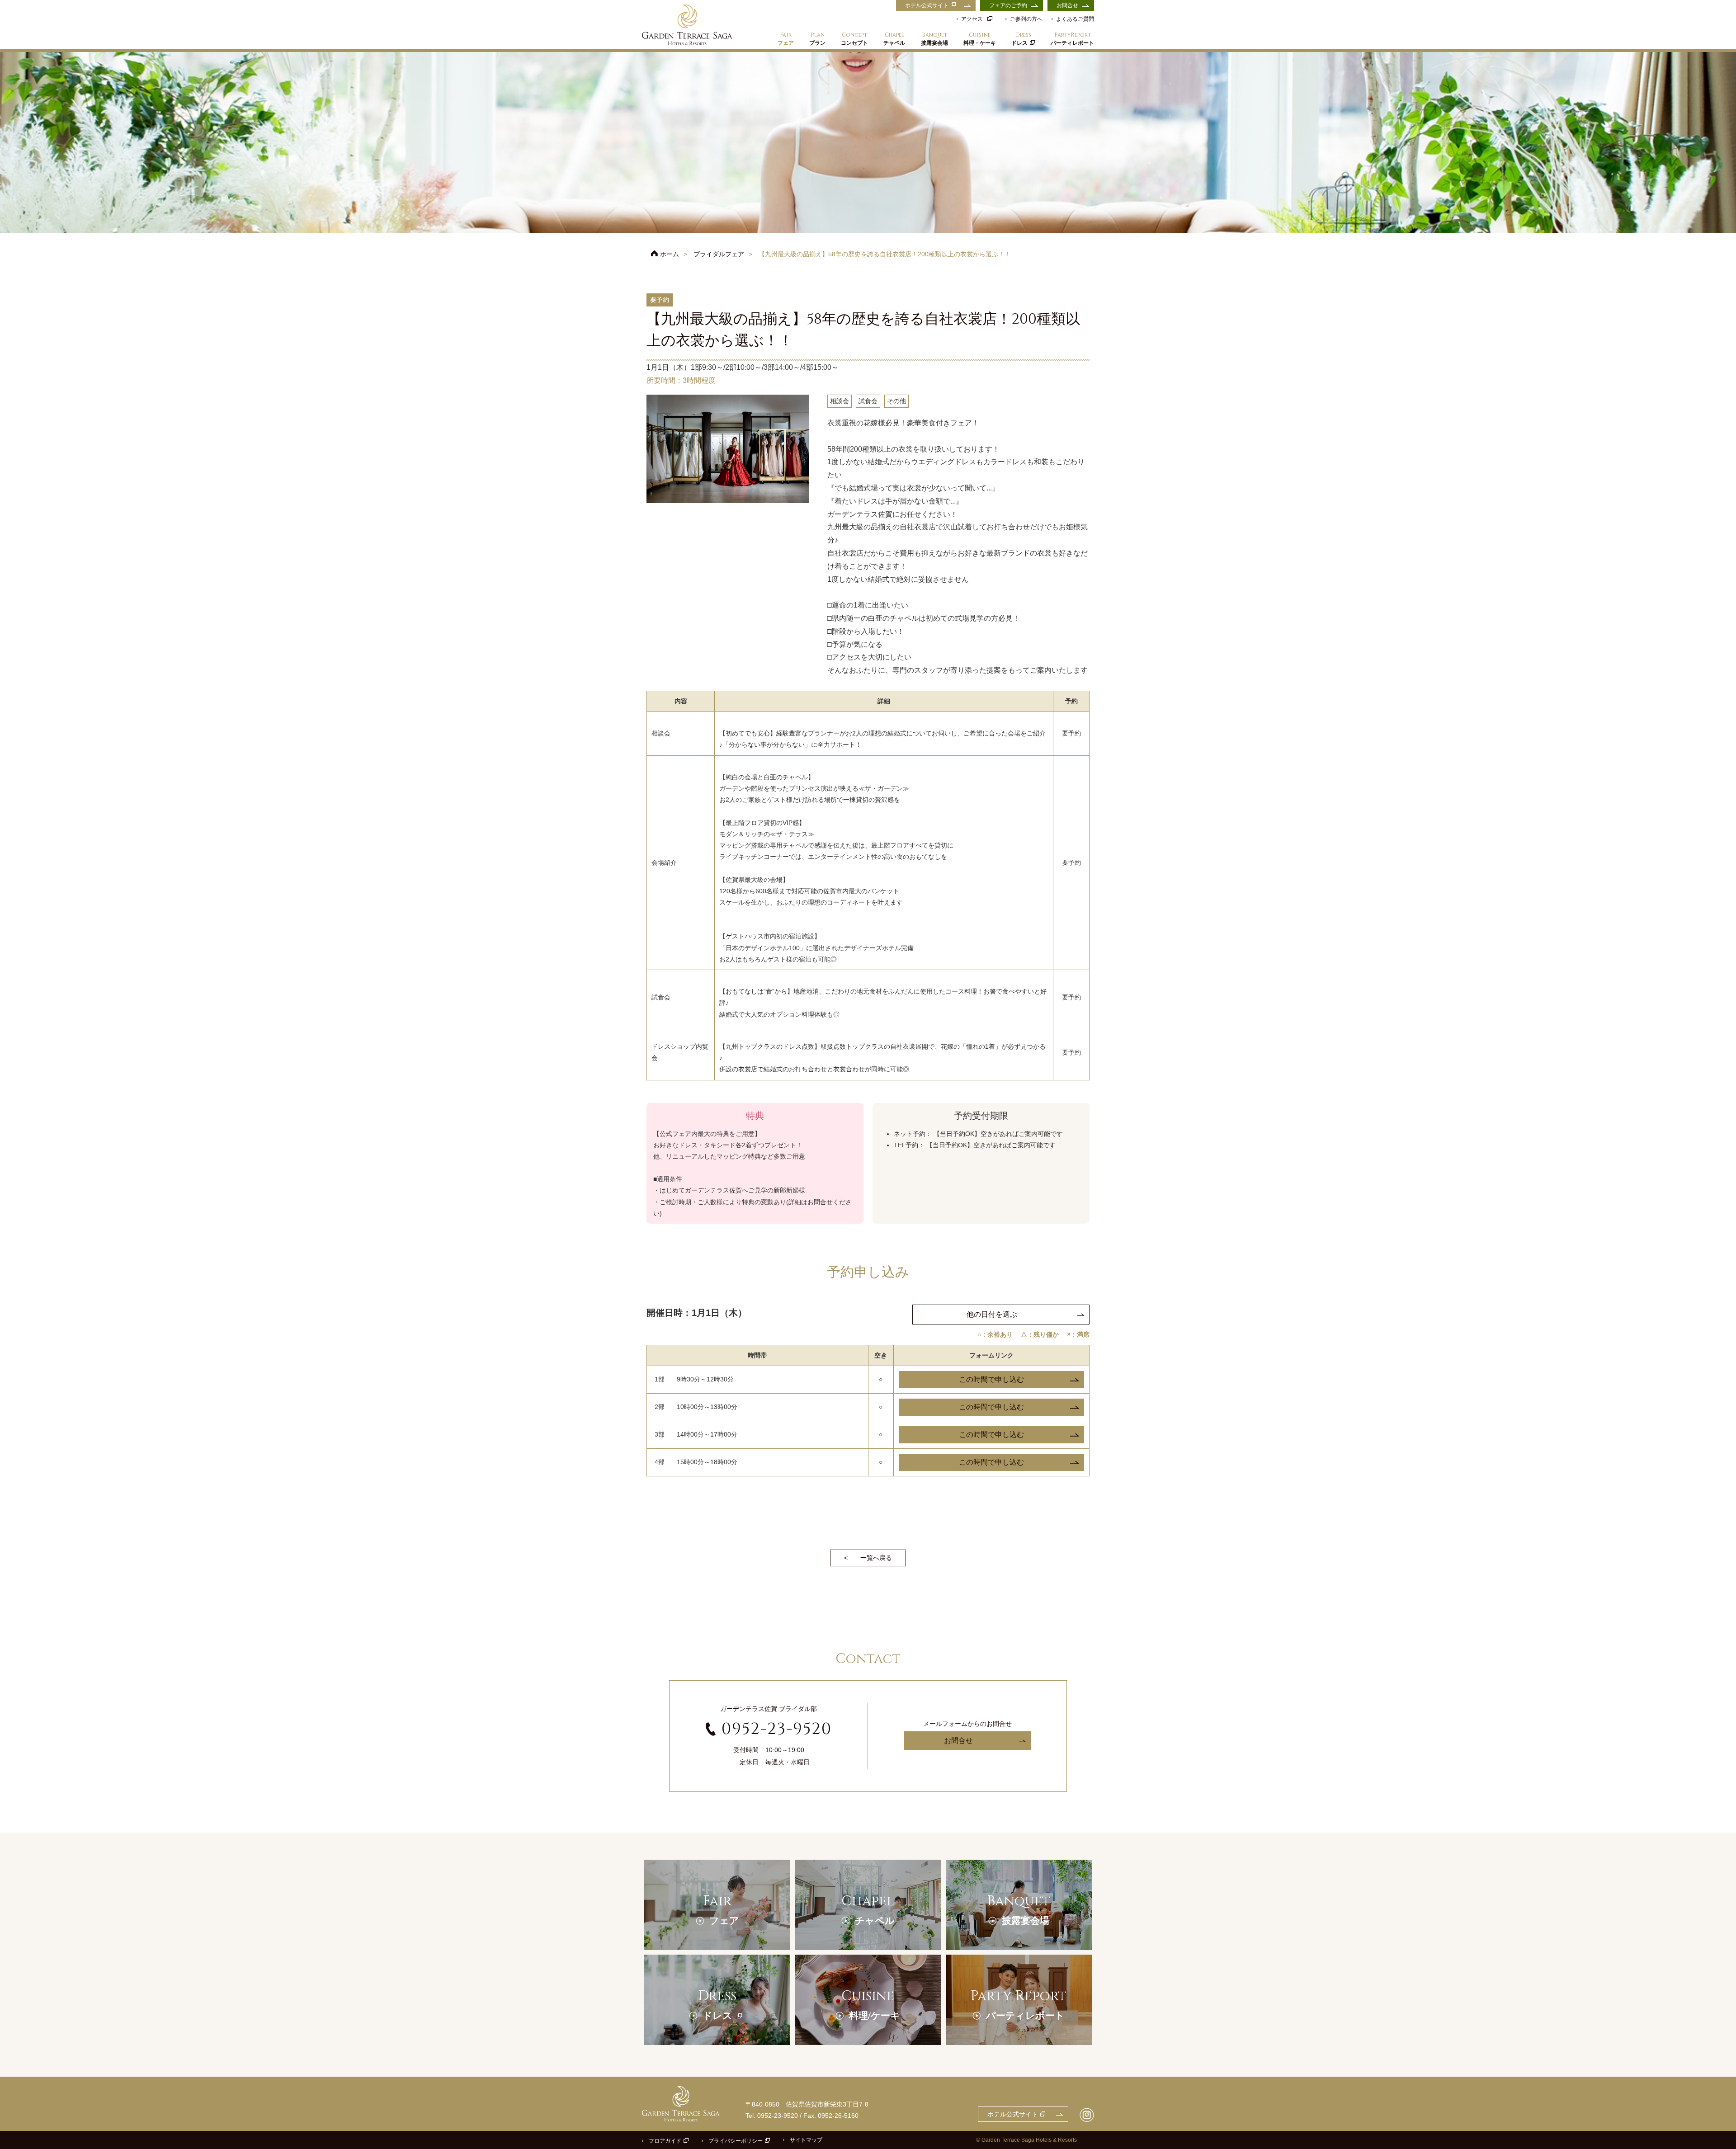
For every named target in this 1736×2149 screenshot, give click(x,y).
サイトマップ (806, 2140)
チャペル (894, 39)
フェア (786, 39)
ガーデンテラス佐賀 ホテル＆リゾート (687, 25)
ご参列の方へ (1026, 19)
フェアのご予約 (1008, 5)
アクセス (972, 19)
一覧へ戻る (876, 1558)
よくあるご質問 (1075, 19)
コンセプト (854, 39)
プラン (817, 39)
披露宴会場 (934, 39)
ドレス (1021, 39)
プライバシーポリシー (736, 2141)
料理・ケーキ (980, 39)
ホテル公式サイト (927, 5)
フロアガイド (665, 2141)
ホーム (670, 254)
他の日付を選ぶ (992, 1314)
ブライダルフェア (719, 254)
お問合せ (1067, 5)
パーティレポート (1072, 39)
